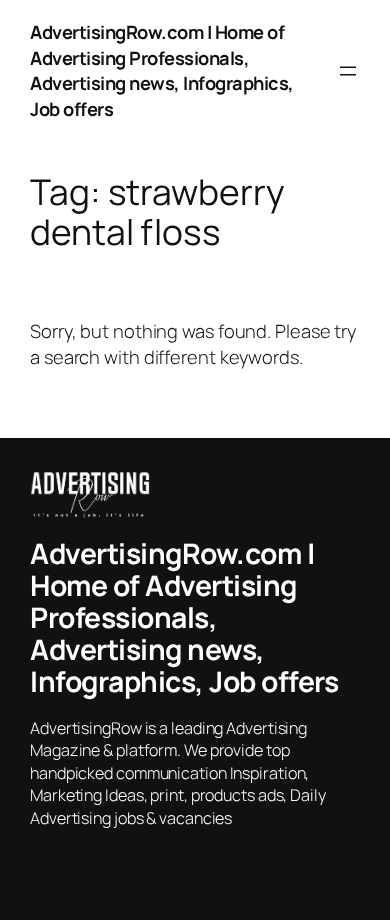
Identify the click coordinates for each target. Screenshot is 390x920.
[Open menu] (348, 71)
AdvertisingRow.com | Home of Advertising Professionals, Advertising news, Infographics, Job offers (162, 70)
